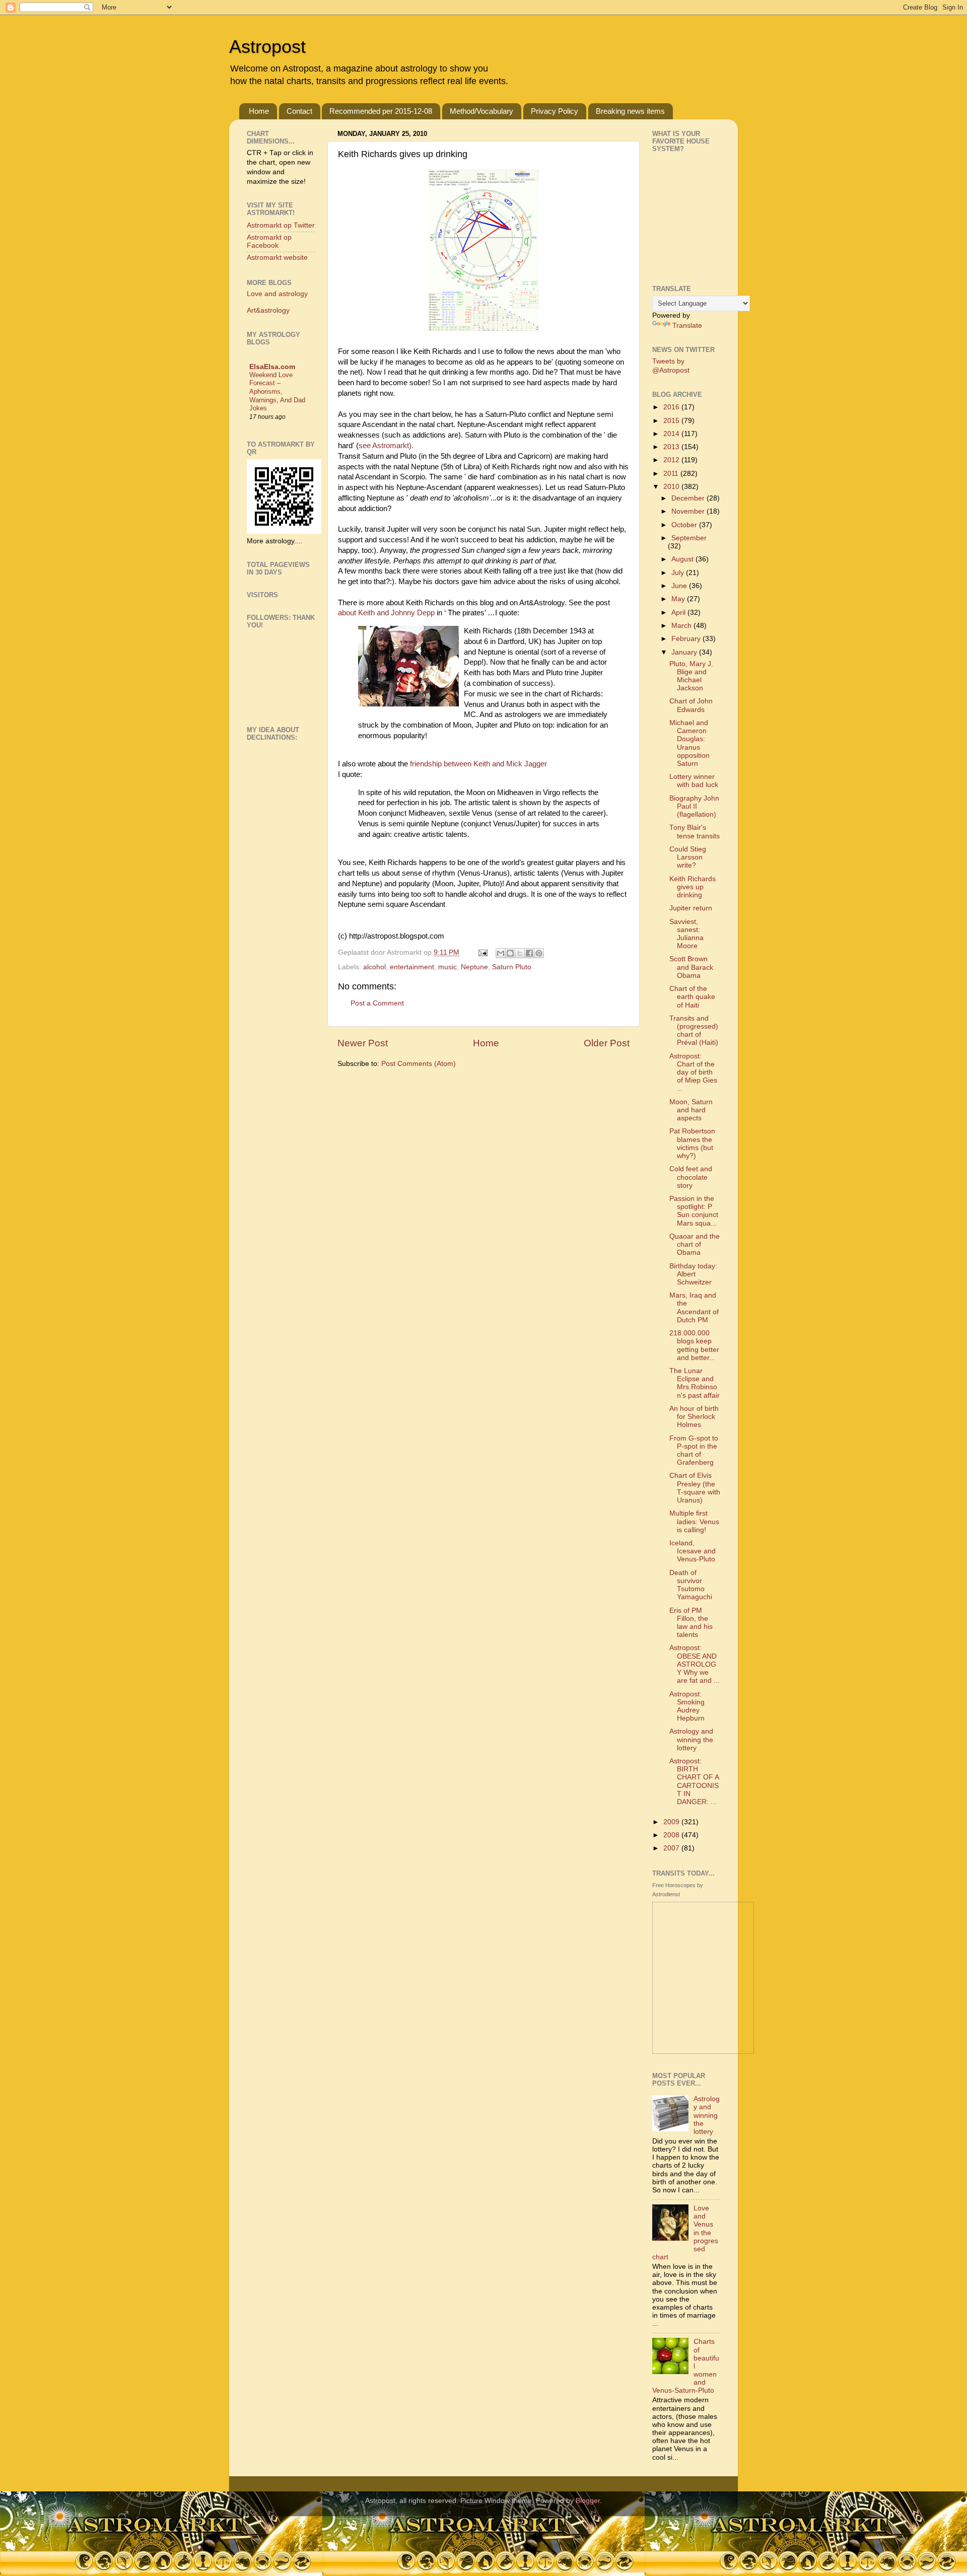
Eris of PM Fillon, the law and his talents (691, 1623)
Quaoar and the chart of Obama (695, 1244)
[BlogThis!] (510, 953)
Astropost (267, 47)
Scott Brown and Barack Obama (691, 967)
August (683, 559)
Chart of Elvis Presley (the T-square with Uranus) (695, 1488)
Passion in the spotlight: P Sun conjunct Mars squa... (694, 1211)
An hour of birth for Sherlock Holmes (694, 1417)
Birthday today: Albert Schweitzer (693, 1274)
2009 (672, 1822)
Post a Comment (377, 1003)
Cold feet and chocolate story (691, 1177)
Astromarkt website (277, 258)
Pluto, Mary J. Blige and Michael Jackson (691, 676)
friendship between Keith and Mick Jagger (478, 764)
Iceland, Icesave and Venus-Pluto (693, 1551)
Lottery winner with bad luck (694, 781)
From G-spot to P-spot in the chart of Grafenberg (694, 1451)
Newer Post (363, 1043)
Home (259, 111)
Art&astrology (268, 310)
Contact (299, 111)
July (679, 573)
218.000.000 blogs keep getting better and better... (694, 1345)
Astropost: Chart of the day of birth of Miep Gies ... (693, 1072)
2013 (672, 447)
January (685, 652)
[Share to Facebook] (529, 953)
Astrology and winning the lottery (691, 1739)
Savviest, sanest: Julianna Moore (686, 934)
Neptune (474, 967)
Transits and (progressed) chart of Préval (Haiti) (694, 1031)
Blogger (588, 2501)
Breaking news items (630, 111)
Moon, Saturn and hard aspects (691, 1110)
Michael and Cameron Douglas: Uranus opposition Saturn (689, 743)
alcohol (374, 967)
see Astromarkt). (386, 446)
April (679, 613)
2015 (672, 421)
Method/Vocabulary (481, 111)
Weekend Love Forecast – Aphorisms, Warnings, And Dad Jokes (277, 392)
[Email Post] (482, 952)
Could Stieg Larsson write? (688, 857)
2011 (672, 474)
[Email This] (501, 953)
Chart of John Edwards (691, 705)
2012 (672, 460)
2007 (672, 1848)
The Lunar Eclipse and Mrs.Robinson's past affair (695, 1383)
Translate (687, 326)
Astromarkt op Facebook (269, 241)
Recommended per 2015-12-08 (381, 111)
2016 (672, 407)
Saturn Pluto (512, 967)
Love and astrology (277, 294)
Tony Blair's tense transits (695, 832)
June (680, 586)
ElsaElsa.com (272, 367)
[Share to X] (520, 953)
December (689, 498)
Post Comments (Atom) (419, 1064)
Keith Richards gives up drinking (693, 887)
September (689, 538)
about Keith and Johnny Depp (387, 613)
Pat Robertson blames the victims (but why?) (692, 1143)
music (447, 967)
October (685, 525)
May (679, 599)
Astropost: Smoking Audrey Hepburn (687, 1706)
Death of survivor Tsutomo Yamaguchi (691, 1585)
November (689, 511)
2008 (672, 1835)
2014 (672, 434)
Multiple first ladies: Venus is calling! (694, 1521)
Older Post (607, 1043)
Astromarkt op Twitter (281, 225)
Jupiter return (691, 908)
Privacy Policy (555, 111)
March (682, 626)
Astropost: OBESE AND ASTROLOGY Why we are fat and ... (695, 1664)
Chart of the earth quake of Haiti (692, 997)
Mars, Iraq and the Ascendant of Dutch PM (694, 1308)
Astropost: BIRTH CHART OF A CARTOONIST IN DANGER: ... (694, 1781)
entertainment (412, 967)
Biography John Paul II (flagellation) (694, 806)
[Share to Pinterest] (539, 953)
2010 (672, 487)
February (687, 639)
